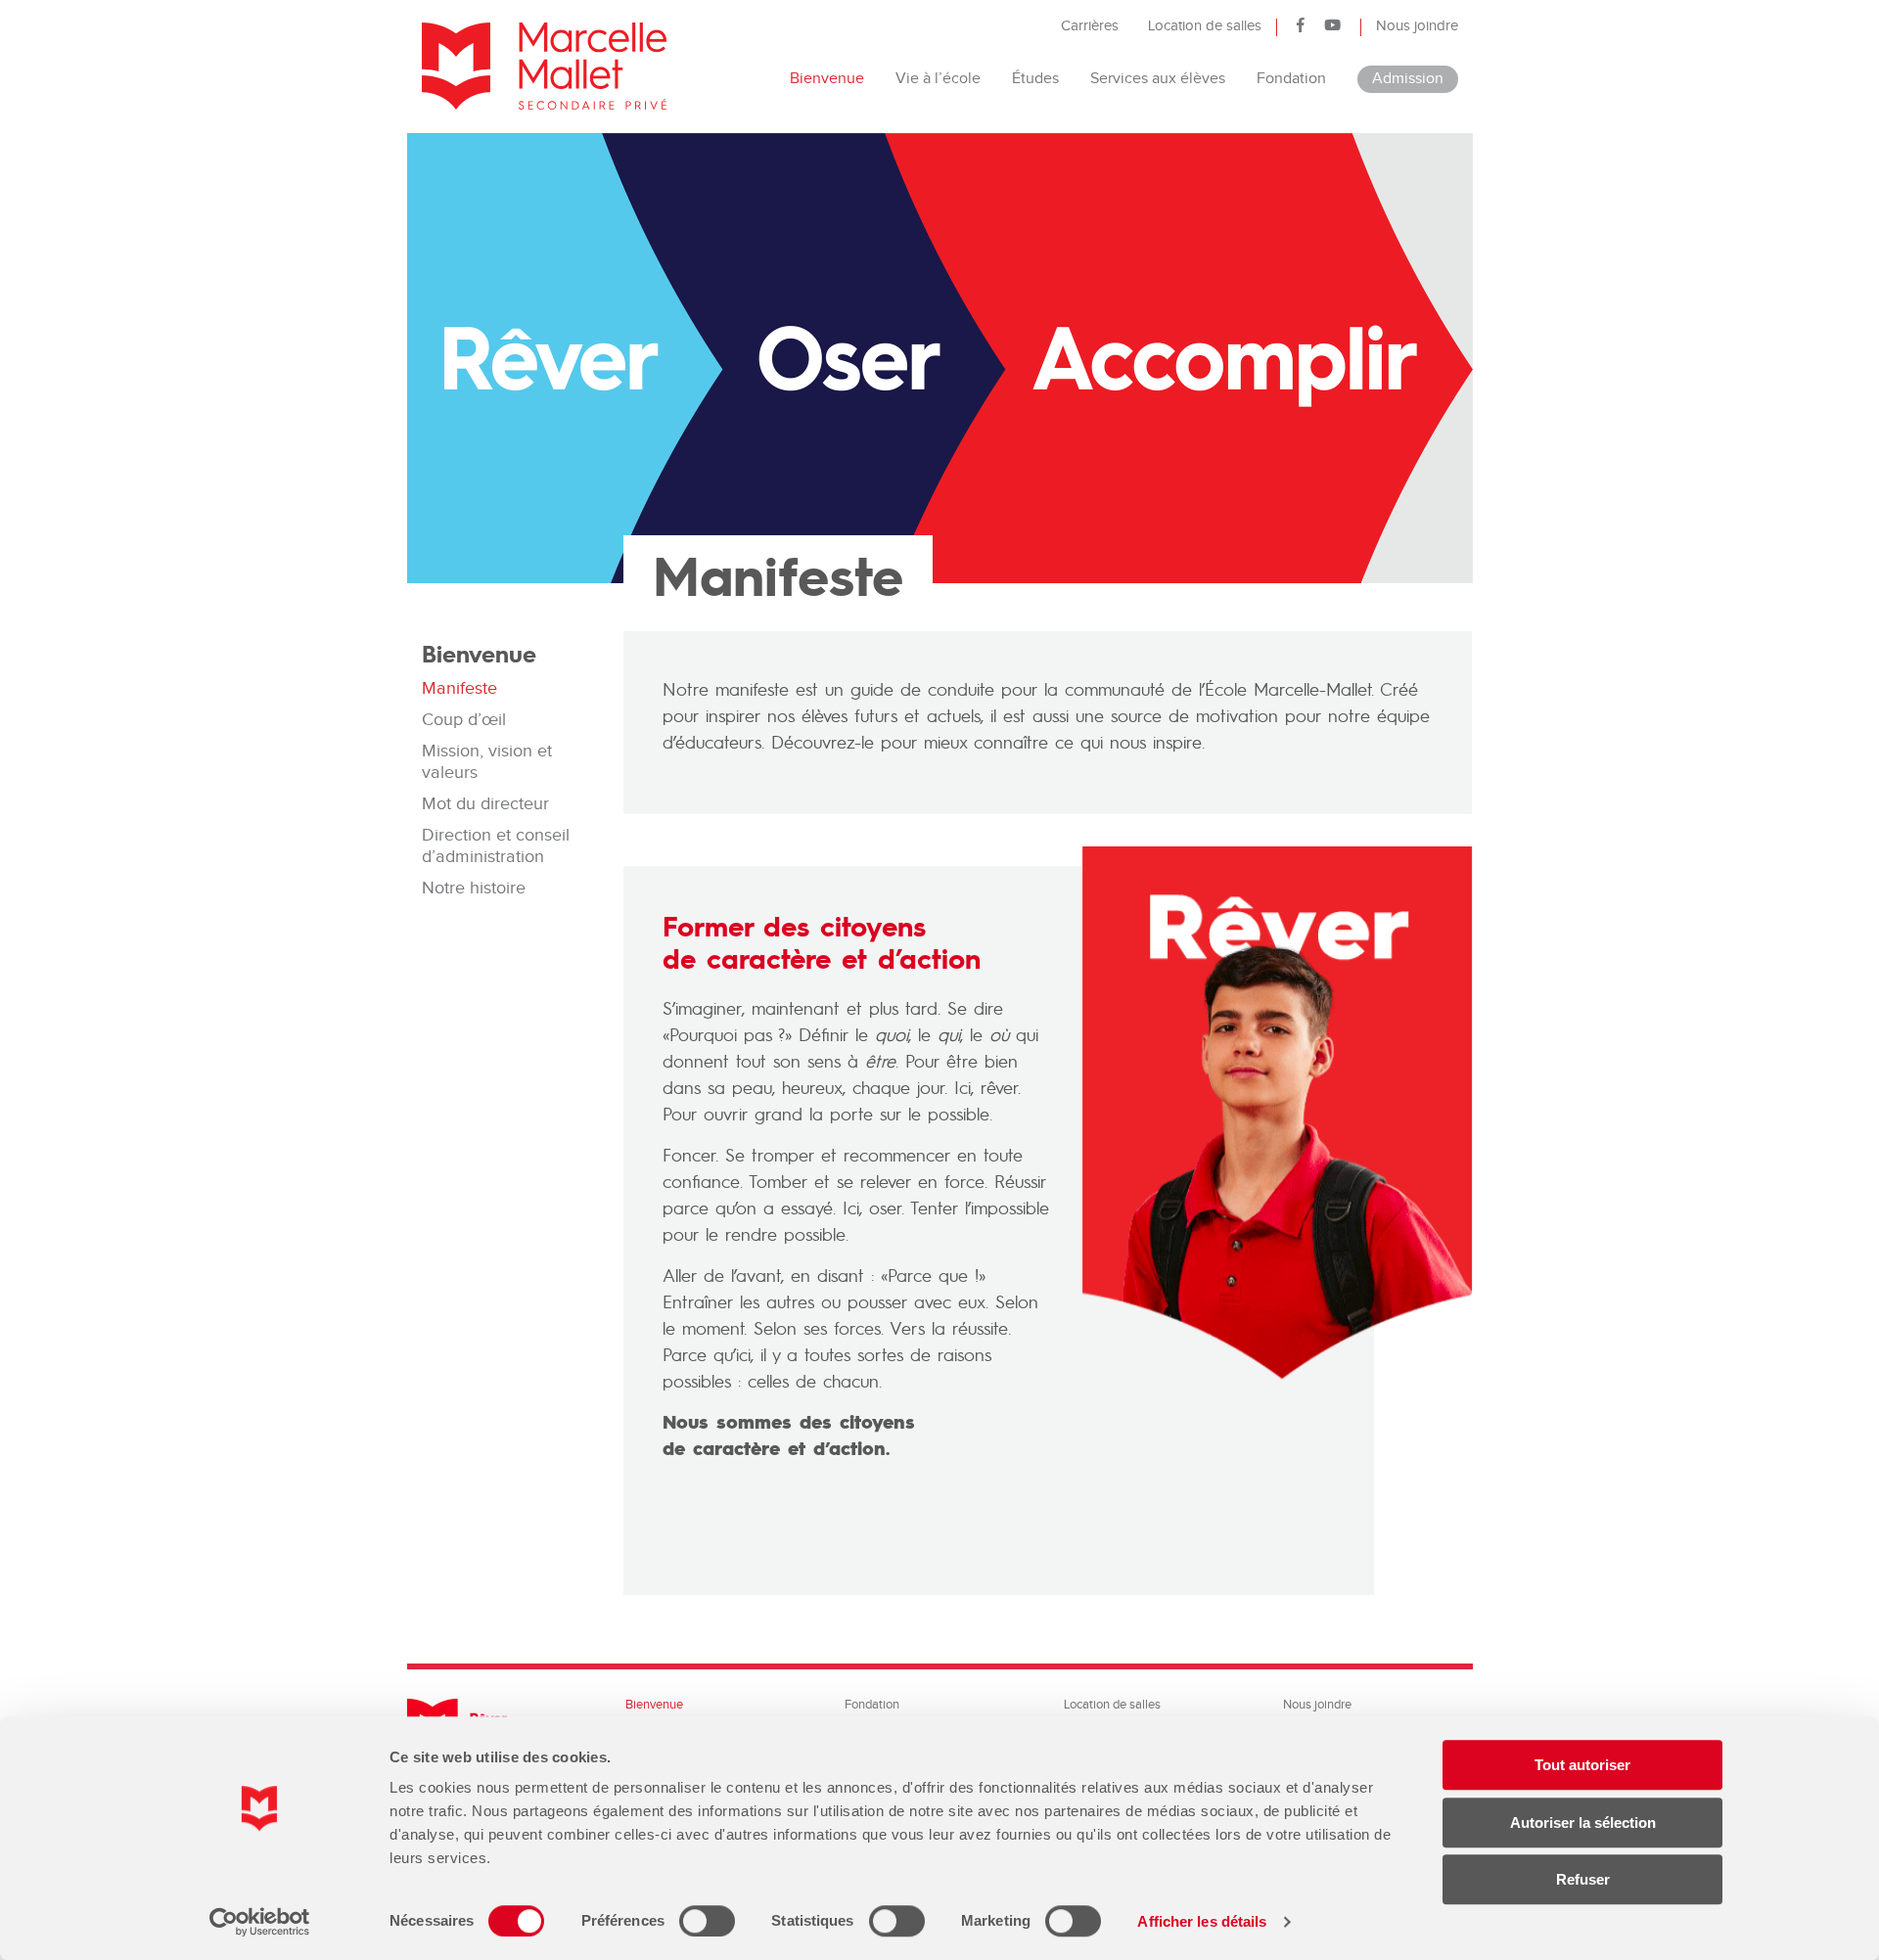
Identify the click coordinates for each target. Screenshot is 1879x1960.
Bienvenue (827, 79)
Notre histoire (474, 888)
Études (1035, 79)
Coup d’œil (464, 720)
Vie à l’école (938, 79)
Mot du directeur (485, 804)
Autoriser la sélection (1583, 1823)
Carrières (1090, 26)
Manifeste (459, 688)
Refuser (1583, 1879)
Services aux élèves (1158, 79)
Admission (1408, 79)
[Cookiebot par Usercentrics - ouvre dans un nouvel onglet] (260, 1922)
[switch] (707, 1921)
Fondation (1291, 79)
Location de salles (1205, 26)
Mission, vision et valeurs (487, 762)
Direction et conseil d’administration (496, 846)
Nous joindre (1417, 26)
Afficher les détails (1202, 1921)
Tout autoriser (1582, 1765)
